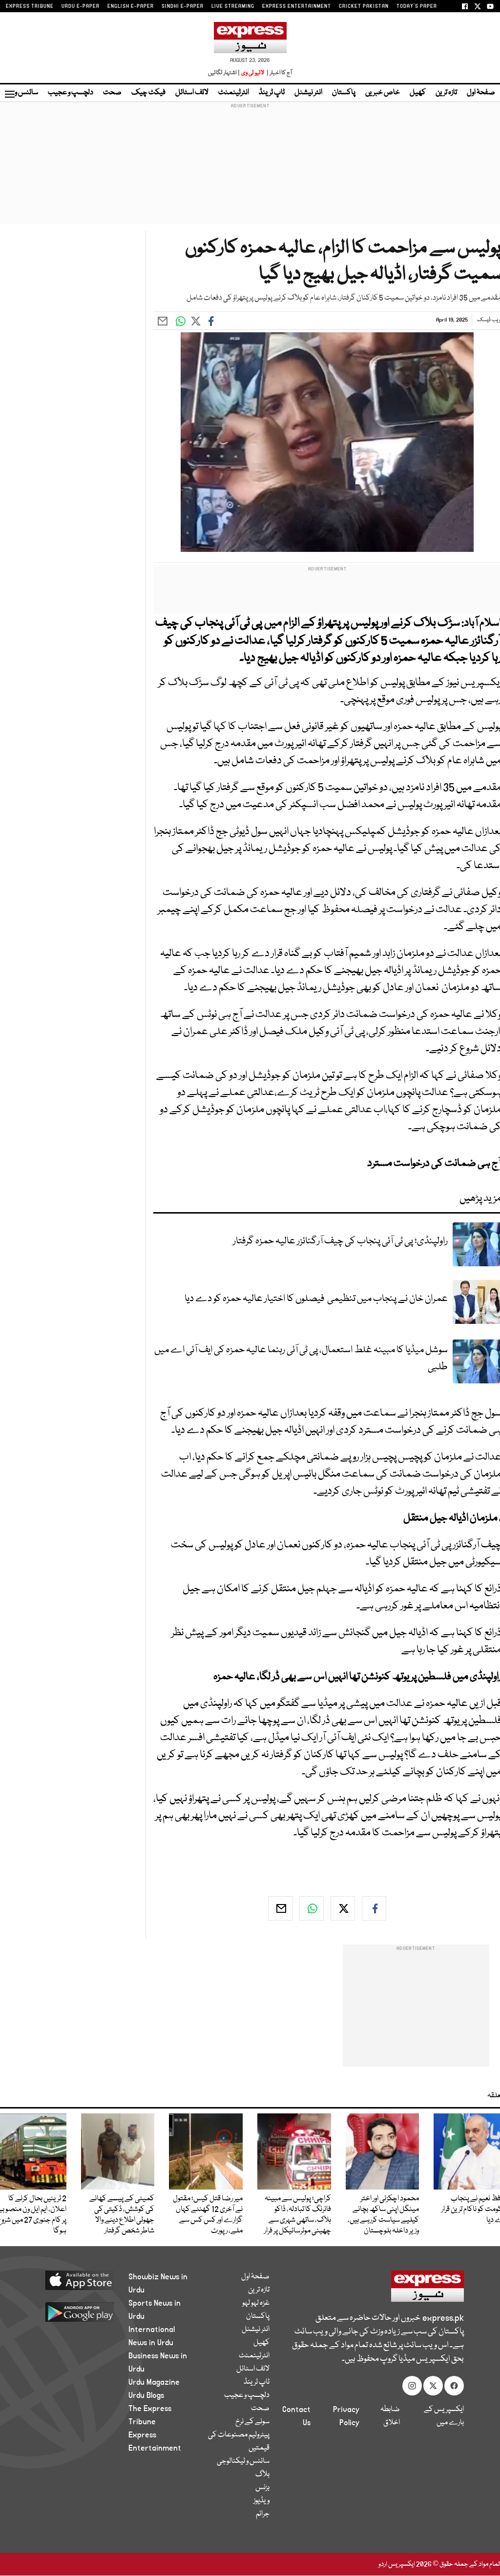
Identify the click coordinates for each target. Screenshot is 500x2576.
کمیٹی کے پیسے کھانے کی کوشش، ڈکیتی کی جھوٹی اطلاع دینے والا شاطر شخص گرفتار (122, 2215)
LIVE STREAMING (233, 6)
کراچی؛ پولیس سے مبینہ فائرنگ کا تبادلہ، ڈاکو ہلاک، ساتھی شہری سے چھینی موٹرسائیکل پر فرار (298, 2215)
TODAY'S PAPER (417, 6)
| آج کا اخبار (279, 73)
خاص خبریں (383, 93)
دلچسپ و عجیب (71, 93)
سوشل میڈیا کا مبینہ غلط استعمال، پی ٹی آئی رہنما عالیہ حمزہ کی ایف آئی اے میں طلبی (301, 1359)
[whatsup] (312, 1908)
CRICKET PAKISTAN (364, 6)
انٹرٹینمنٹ (234, 93)
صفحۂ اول (481, 93)
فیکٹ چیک (148, 93)
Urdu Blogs (146, 2395)
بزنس (262, 2488)
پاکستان (344, 93)
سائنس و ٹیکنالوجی (243, 2461)
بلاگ (262, 2475)
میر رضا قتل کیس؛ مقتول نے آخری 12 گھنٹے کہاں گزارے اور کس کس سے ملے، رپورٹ (208, 2215)
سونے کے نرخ (252, 2422)
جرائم (263, 2514)
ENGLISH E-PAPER (131, 6)
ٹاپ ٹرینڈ (272, 93)
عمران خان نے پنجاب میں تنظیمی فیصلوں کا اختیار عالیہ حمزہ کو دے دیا (316, 1299)
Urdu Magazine (154, 2382)
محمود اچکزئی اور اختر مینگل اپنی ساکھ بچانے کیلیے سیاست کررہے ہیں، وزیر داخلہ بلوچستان (383, 2215)
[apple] (75, 2280)
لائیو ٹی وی (253, 73)
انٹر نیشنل (308, 93)
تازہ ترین (446, 93)
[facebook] (374, 1908)
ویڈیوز (261, 2501)
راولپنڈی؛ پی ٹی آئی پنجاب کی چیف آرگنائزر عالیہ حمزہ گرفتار (340, 1241)
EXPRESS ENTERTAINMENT (297, 6)
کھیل (418, 93)
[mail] (280, 1908)
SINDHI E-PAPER (183, 6)
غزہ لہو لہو (256, 2303)
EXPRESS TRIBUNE (30, 6)
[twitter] (343, 1908)
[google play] (75, 2312)
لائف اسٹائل (192, 93)
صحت (112, 93)
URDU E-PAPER (81, 6)
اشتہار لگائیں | (224, 73)
